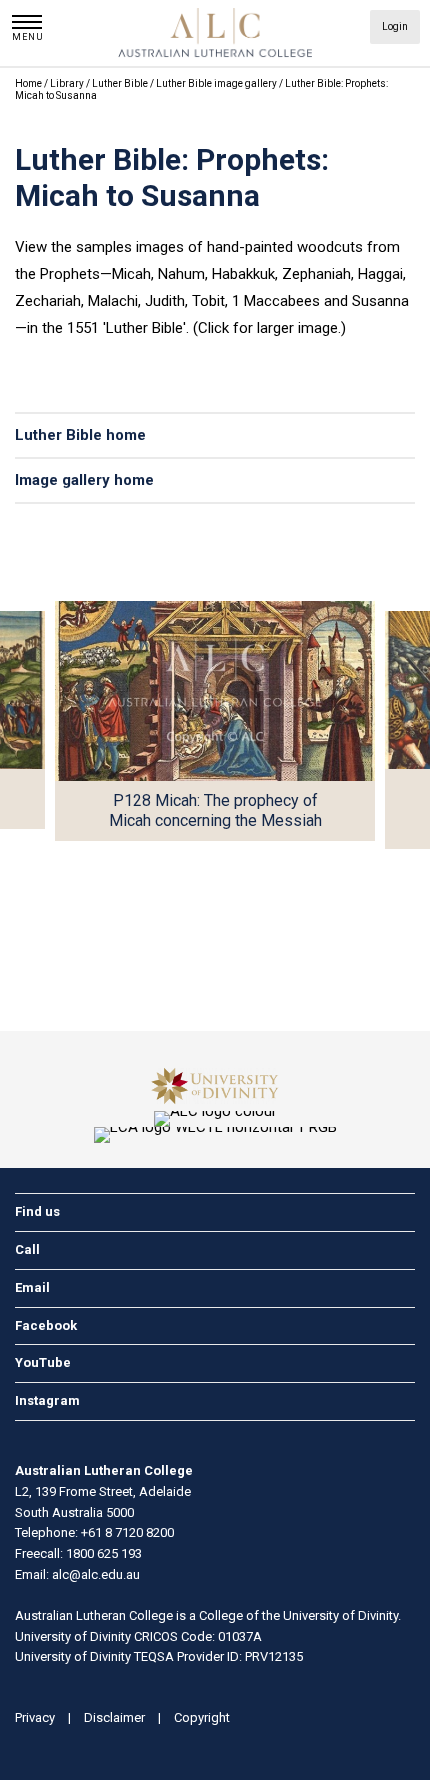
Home (28, 83)
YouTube (43, 1362)
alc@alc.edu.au (96, 1574)
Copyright (202, 1717)
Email (32, 1287)
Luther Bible (121, 83)
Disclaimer (114, 1717)
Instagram (47, 1400)
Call (27, 1249)
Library (68, 83)
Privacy (35, 1717)
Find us (37, 1211)
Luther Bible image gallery (217, 83)
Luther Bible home (80, 435)
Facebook (46, 1325)
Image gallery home (84, 480)
